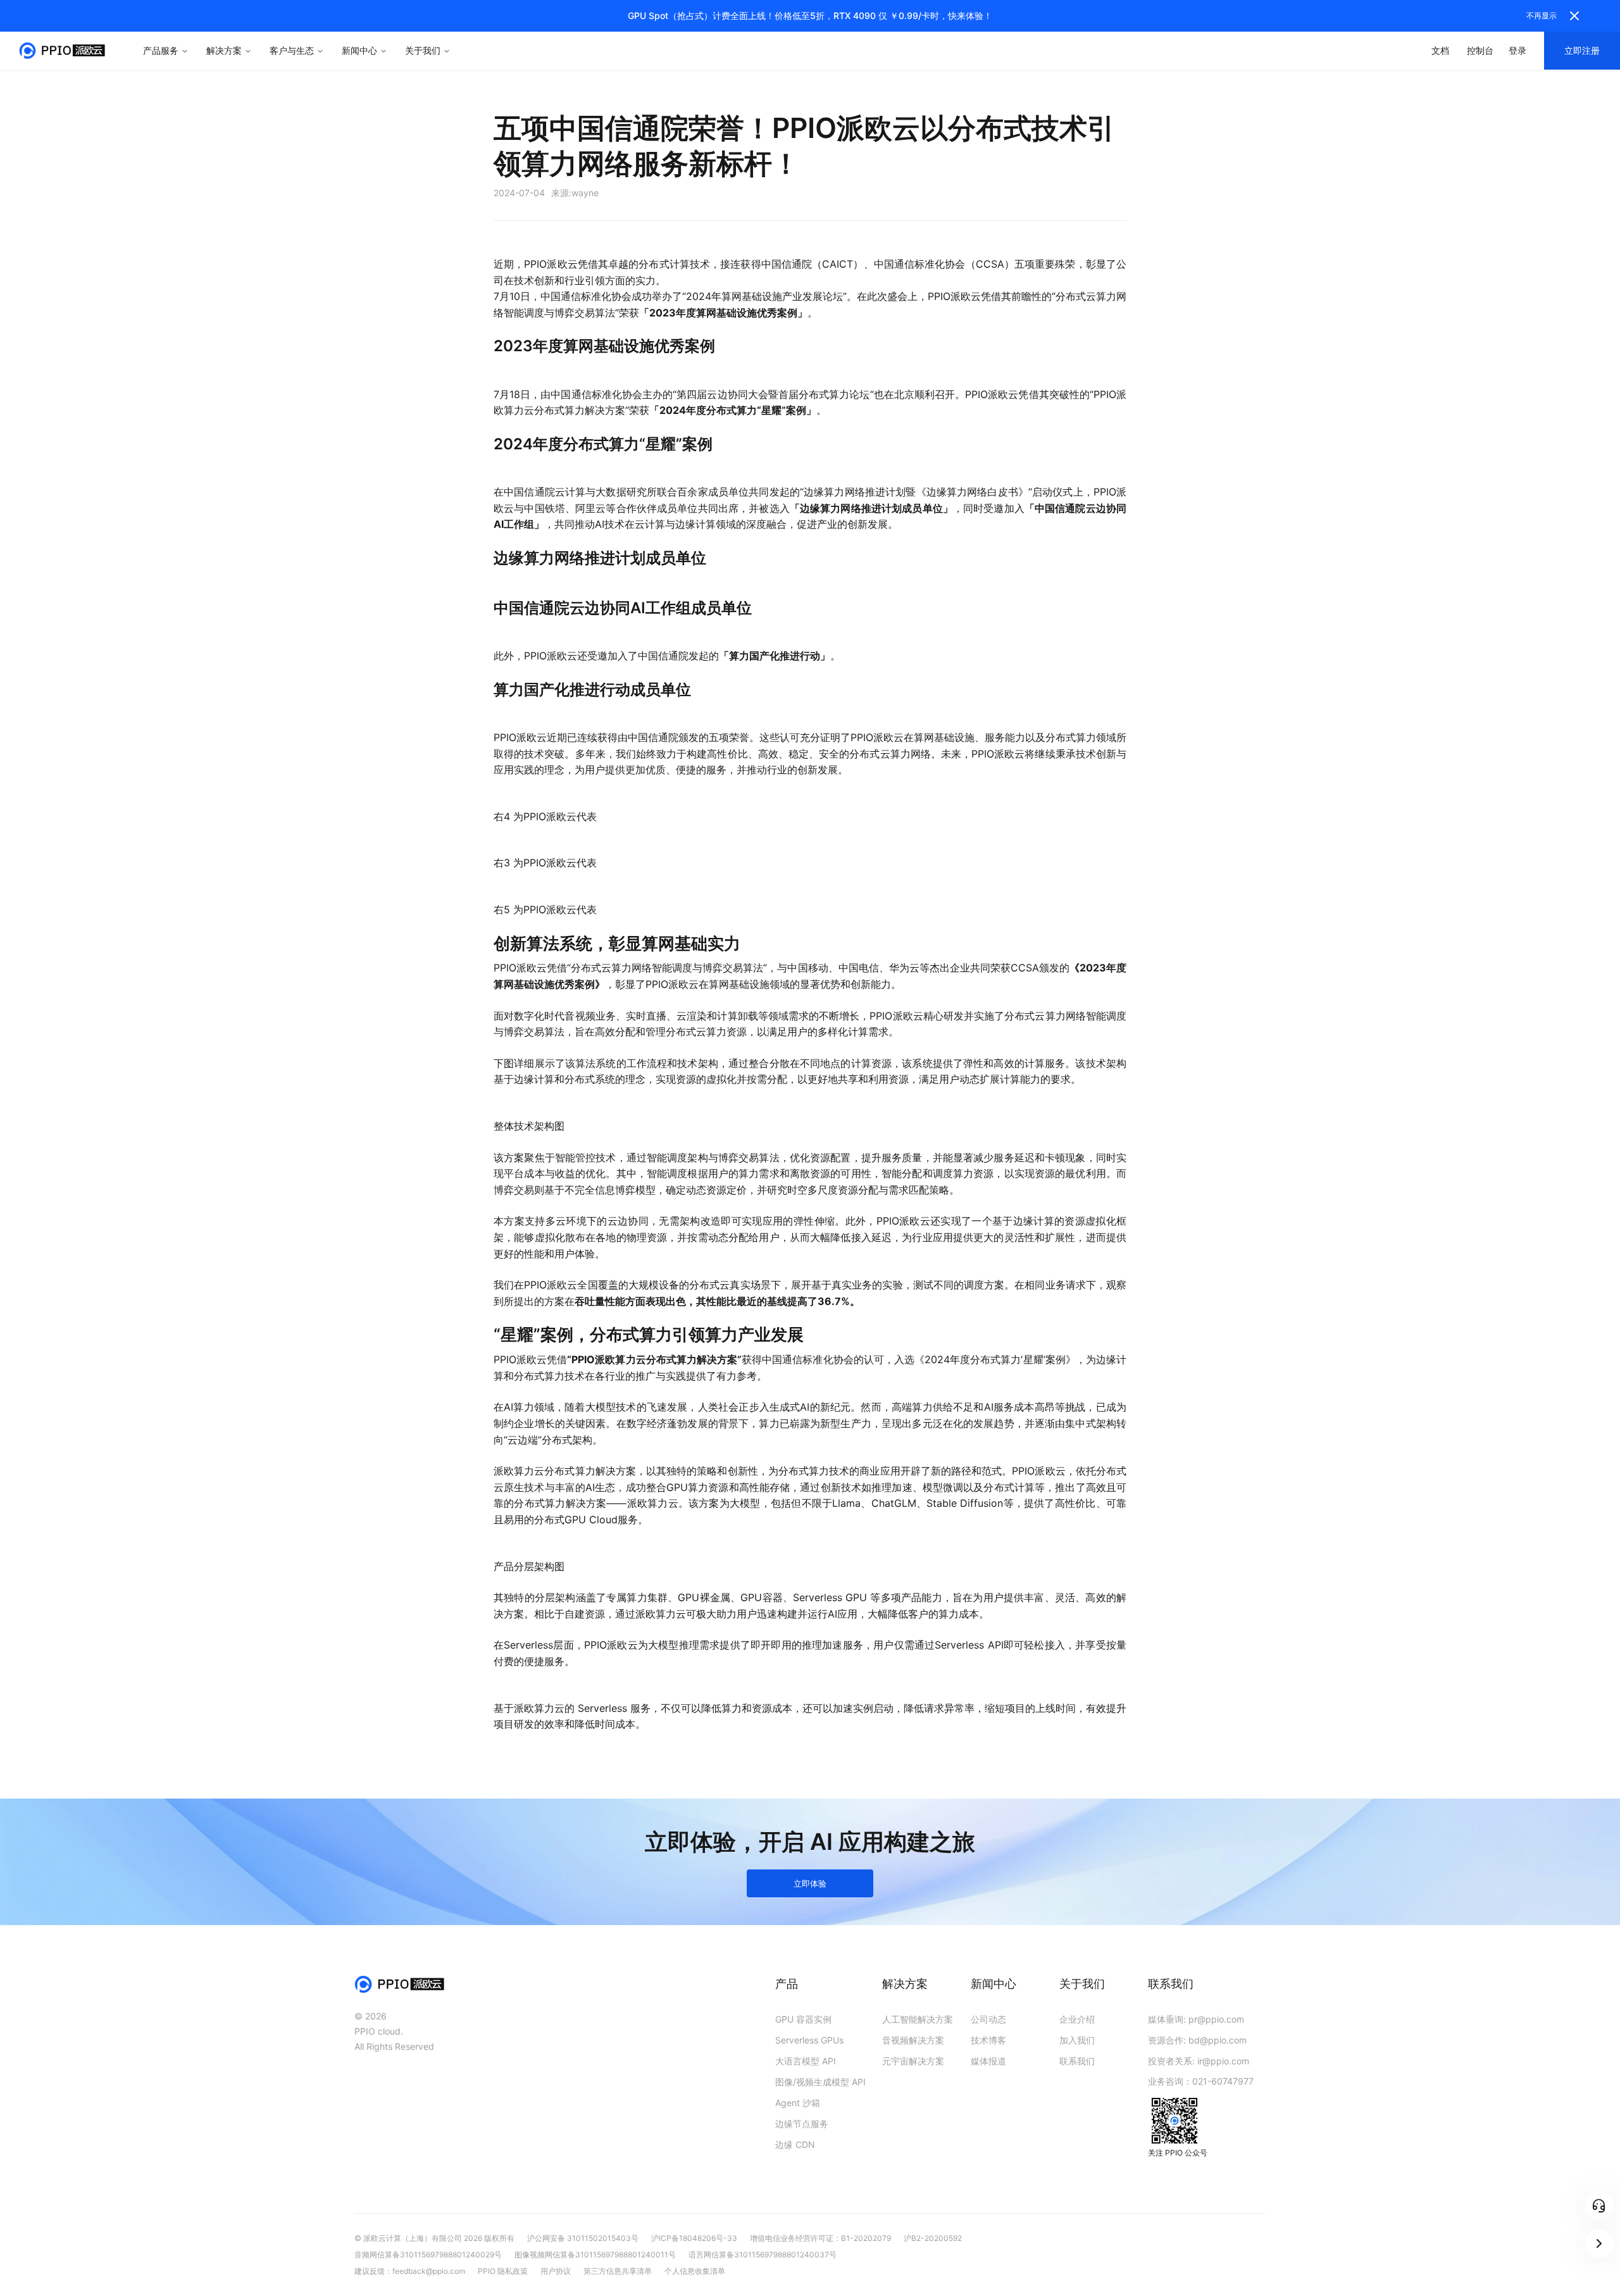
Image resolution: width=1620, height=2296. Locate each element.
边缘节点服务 (802, 2124)
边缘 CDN (795, 2144)
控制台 (1480, 50)
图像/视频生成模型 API (820, 2082)
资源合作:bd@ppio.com (1197, 2040)
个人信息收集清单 (695, 2271)
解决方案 (224, 50)
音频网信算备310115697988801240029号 (428, 2255)
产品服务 (161, 50)
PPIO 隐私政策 (503, 2271)
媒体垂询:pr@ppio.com (1196, 2019)
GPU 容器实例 (803, 2019)
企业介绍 (1077, 2019)
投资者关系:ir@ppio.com (1199, 2061)
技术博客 (988, 2040)
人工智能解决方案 (918, 2019)
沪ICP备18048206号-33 (694, 2238)
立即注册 (1582, 50)
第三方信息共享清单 (618, 2271)
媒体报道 (988, 2061)
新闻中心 (359, 50)
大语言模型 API (806, 2061)
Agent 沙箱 (798, 2103)
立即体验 (810, 1883)
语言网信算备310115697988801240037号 (763, 2255)
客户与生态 (292, 50)
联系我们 (1077, 2061)
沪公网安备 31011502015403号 (583, 2238)
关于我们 (423, 50)
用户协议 (556, 2271)
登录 (1517, 50)
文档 (1440, 50)
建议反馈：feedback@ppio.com (410, 2271)
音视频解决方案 (913, 2040)
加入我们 (1077, 2040)
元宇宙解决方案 (913, 2061)
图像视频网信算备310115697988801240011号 (595, 2255)
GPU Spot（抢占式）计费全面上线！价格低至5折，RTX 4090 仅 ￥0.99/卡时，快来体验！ (810, 16)
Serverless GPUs (809, 2040)
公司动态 (988, 2019)
